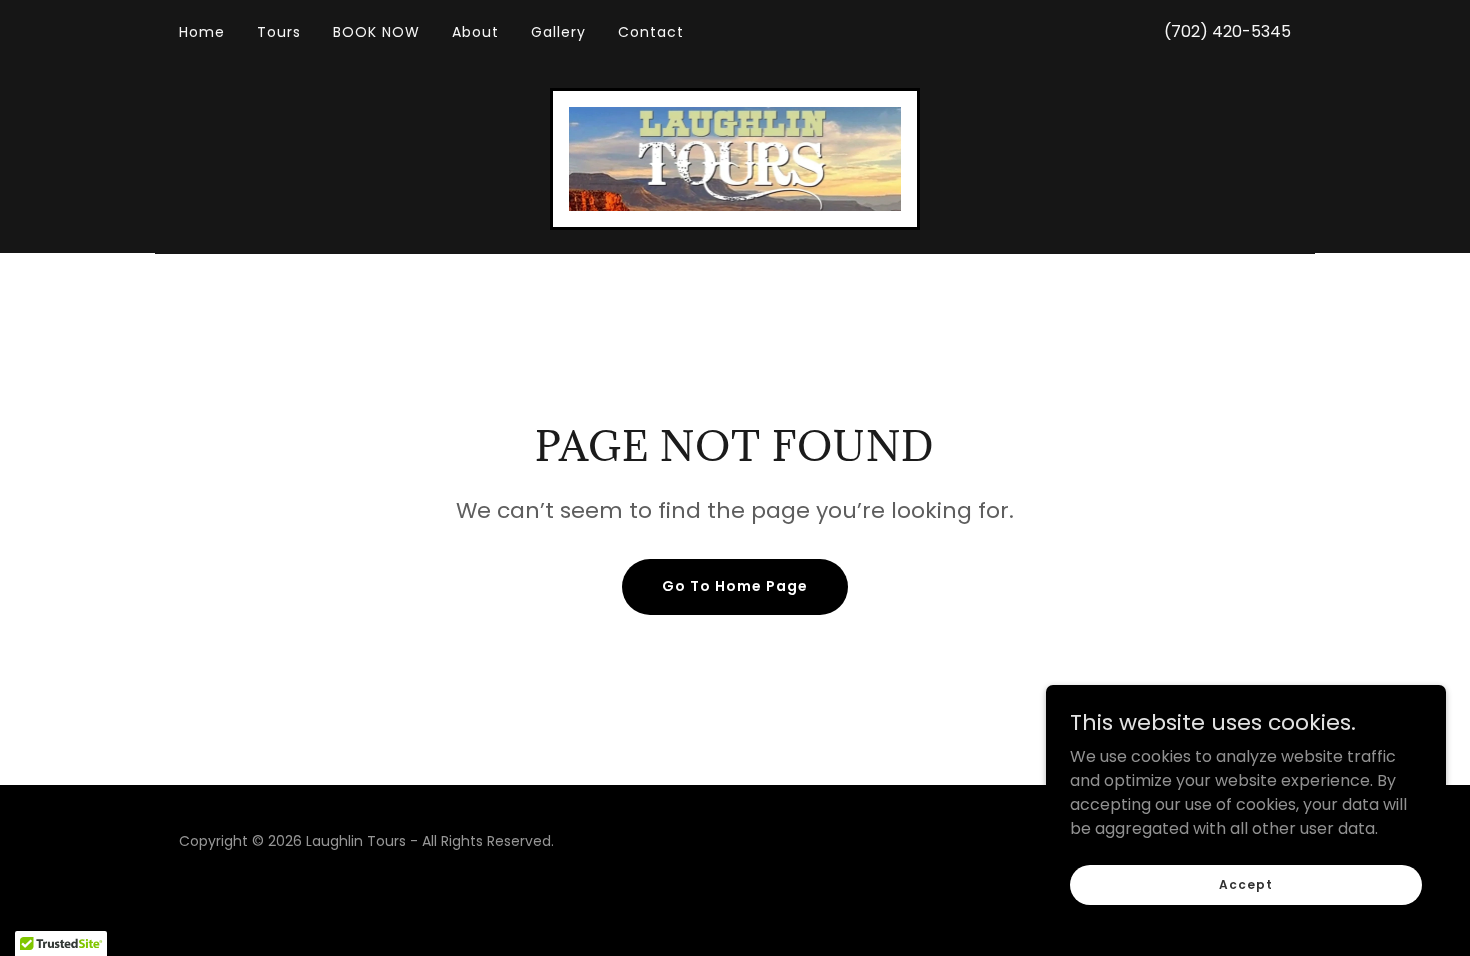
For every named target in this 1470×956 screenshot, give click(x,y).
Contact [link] (651, 32)
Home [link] (202, 32)
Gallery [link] (558, 32)
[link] (735, 157)
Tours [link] (279, 32)
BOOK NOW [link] (376, 32)
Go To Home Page (735, 586)
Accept (1245, 883)
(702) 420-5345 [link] (1227, 31)
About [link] (475, 32)
